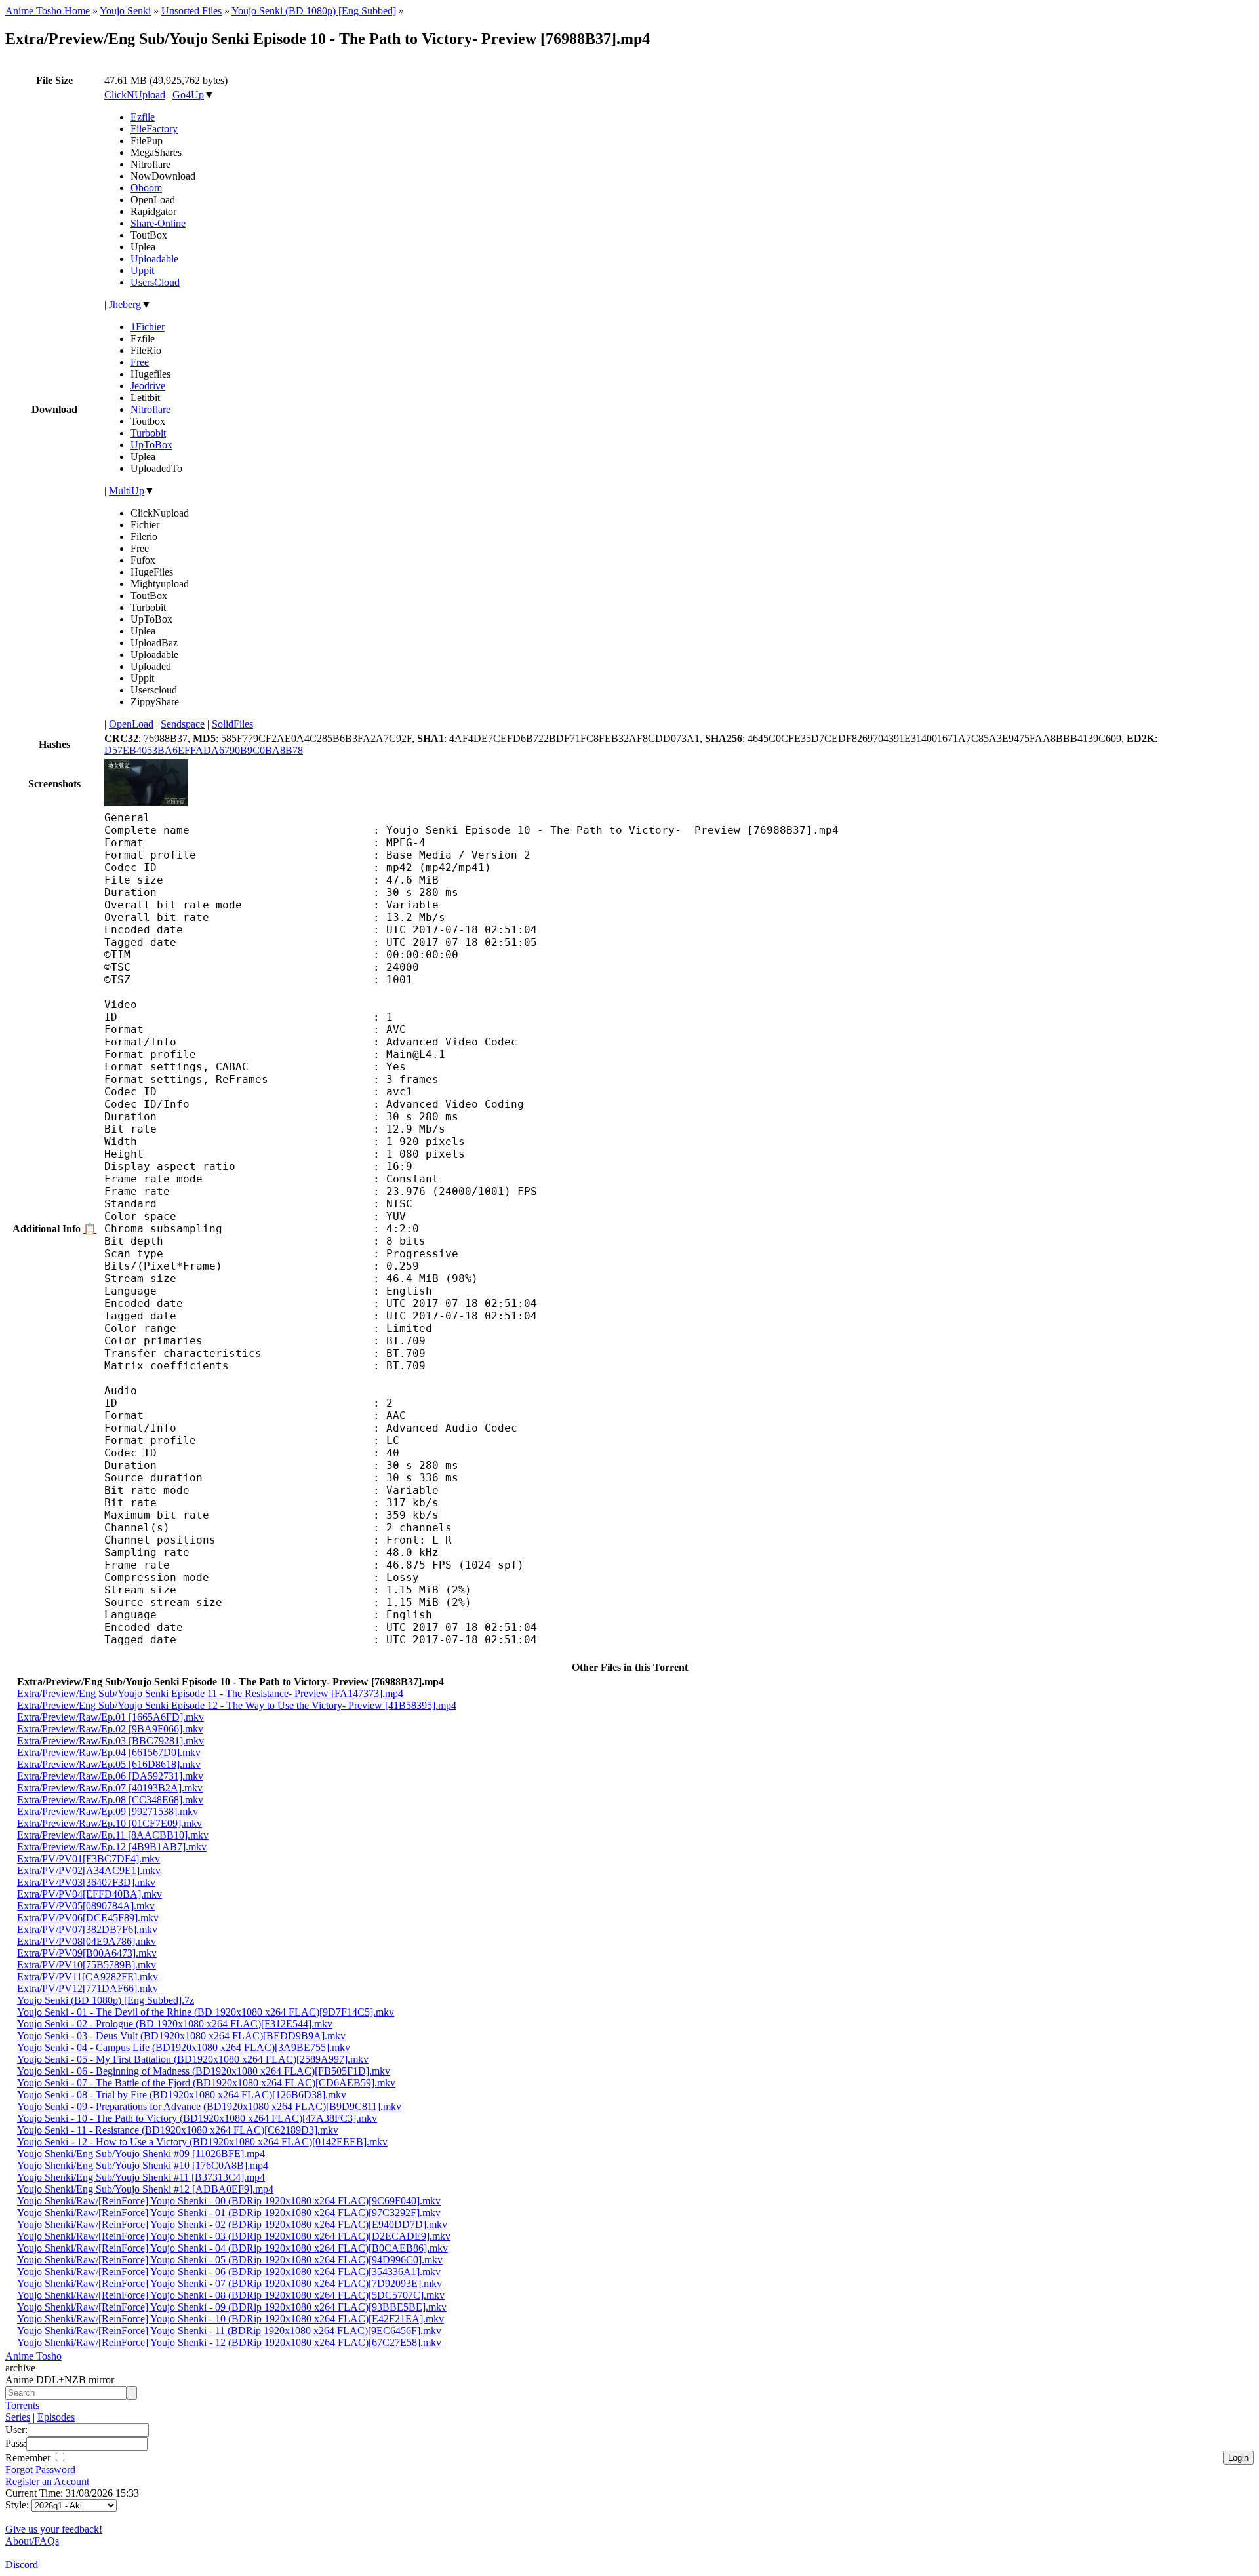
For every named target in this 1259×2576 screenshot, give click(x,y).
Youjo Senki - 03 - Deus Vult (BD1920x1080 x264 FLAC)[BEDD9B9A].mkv (181, 2036)
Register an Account (47, 2481)
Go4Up (188, 95)
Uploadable (154, 259)
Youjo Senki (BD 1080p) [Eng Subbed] (314, 11)
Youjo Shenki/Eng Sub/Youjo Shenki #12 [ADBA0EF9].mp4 (145, 2189)
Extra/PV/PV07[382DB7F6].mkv (87, 1929)
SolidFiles (232, 724)
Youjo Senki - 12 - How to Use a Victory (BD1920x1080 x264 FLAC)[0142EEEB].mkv (202, 2142)
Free (140, 362)
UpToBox (151, 445)
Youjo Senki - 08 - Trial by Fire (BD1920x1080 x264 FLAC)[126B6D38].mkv (182, 2095)
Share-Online (158, 223)
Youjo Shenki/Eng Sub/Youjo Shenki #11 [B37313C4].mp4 (141, 2177)
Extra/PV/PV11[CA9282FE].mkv (88, 1977)
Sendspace (183, 724)
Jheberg (125, 304)
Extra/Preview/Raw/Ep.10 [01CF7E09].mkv (110, 1823)
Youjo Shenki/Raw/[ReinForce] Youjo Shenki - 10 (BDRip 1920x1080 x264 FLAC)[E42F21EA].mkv (230, 2319)
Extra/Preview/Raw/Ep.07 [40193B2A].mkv (110, 1788)
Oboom (146, 188)
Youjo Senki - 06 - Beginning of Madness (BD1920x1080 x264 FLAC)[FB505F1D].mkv (204, 2071)
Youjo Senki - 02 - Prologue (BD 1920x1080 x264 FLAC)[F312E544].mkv (175, 2024)
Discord (22, 2565)
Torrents (22, 2405)
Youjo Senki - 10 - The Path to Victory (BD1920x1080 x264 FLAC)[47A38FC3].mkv (197, 2118)
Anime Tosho (33, 2356)
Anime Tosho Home (48, 11)
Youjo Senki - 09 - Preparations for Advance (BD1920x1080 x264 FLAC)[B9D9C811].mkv (209, 2106)
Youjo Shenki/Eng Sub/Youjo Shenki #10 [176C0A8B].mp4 (143, 2165)
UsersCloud (155, 282)
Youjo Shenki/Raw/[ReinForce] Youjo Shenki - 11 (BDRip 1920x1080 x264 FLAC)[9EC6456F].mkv (229, 2331)
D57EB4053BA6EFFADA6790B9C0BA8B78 (204, 750)
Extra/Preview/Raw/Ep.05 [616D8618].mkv (109, 1764)
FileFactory (154, 129)
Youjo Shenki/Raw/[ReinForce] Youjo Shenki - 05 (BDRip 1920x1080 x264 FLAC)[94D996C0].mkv (230, 2260)
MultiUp (127, 491)
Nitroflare (150, 409)
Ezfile (143, 117)
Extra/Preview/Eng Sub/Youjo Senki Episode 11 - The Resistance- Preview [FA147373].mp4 (210, 1693)
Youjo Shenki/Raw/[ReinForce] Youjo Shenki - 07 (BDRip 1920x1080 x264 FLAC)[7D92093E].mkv (230, 2283)
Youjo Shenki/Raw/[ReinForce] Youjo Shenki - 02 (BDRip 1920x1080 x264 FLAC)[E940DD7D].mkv (232, 2224)
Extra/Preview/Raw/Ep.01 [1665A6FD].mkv (110, 1717)
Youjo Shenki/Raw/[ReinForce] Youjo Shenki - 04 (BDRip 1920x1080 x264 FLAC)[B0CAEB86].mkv (232, 2248)
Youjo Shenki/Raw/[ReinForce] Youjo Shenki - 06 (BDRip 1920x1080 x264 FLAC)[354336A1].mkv (229, 2272)
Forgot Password (40, 2469)
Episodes (56, 2417)
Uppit (142, 270)
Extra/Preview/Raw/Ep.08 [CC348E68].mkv (110, 1800)
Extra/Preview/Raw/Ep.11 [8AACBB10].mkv (113, 1835)
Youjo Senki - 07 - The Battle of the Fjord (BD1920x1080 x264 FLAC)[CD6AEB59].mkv (206, 2083)
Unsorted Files (191, 11)
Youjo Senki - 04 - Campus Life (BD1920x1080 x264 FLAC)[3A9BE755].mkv (184, 2047)
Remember (29, 2458)
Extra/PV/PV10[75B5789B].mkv (87, 1965)
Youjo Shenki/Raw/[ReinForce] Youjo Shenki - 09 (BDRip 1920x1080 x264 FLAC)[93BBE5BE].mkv (232, 2307)
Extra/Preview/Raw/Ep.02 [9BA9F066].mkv (110, 1729)
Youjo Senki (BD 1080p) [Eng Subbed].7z (106, 2000)
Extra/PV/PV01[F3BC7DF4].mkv (89, 1859)
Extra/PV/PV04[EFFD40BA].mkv (90, 1894)
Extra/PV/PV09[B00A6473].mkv (87, 1953)
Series (18, 2417)
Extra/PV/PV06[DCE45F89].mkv (88, 1918)
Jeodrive (148, 386)
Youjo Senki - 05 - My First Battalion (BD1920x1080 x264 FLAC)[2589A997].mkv (193, 2059)
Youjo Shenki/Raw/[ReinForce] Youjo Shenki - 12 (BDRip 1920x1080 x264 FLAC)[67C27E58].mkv (229, 2342)
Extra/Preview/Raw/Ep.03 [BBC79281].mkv (110, 1741)
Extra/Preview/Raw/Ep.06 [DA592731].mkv (110, 1776)
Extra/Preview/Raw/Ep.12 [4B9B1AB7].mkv (112, 1847)
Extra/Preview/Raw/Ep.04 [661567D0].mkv (109, 1752)
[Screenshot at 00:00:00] (146, 803)
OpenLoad (131, 724)
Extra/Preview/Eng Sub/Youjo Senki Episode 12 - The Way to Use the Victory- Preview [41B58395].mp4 (237, 1705)
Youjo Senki (125, 11)
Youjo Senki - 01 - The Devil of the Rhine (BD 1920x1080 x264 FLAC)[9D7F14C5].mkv (206, 2012)
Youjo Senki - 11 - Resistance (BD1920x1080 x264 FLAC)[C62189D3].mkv (178, 2130)
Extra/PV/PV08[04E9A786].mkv (87, 1941)
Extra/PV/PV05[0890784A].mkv (86, 1906)
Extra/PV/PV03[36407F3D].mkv (86, 1882)
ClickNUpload (135, 95)
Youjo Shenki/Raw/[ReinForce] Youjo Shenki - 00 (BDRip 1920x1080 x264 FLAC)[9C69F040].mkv (229, 2201)
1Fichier (148, 327)
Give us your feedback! (54, 2529)
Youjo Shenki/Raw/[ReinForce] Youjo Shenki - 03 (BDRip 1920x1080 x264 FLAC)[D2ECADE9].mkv (234, 2236)
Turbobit (148, 433)
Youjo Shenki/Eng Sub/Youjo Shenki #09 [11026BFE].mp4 (141, 2154)
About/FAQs (32, 2541)
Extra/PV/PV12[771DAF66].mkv (88, 1988)
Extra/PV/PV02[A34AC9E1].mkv (89, 1870)
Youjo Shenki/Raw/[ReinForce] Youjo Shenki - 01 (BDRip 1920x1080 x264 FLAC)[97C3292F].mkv (229, 2213)
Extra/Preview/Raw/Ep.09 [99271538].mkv (108, 1811)
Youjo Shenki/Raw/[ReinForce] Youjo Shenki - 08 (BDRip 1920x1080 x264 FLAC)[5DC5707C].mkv (231, 2295)
